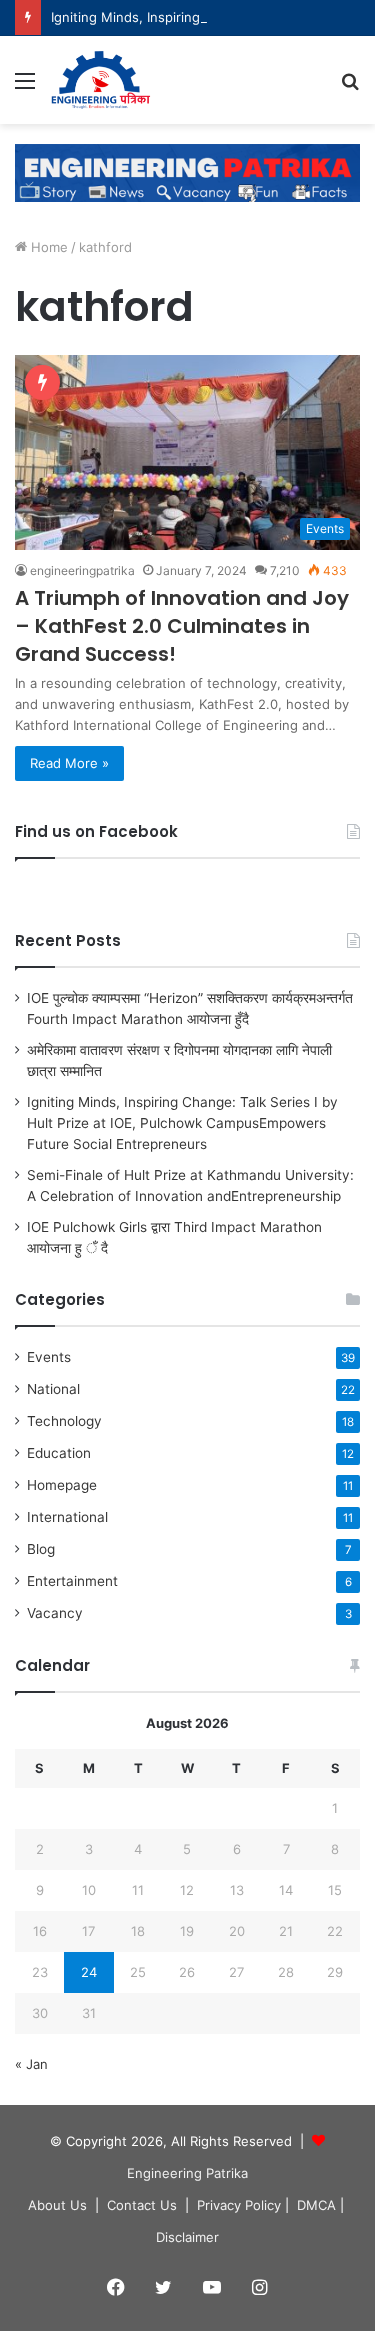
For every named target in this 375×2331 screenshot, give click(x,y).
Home (47, 247)
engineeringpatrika (82, 570)
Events (49, 1357)
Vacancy (55, 1613)
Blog (41, 1549)
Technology (64, 1421)
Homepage (62, 1485)
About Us (57, 2205)
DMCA (316, 2205)
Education (59, 1453)
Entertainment (72, 1581)
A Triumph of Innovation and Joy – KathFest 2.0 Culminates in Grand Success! (182, 626)
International (67, 1517)
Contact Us (142, 2205)
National (53, 1389)
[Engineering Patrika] (101, 80)
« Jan (31, 2064)
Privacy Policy (239, 2205)
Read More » (69, 763)
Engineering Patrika (187, 2173)
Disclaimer (187, 2237)
